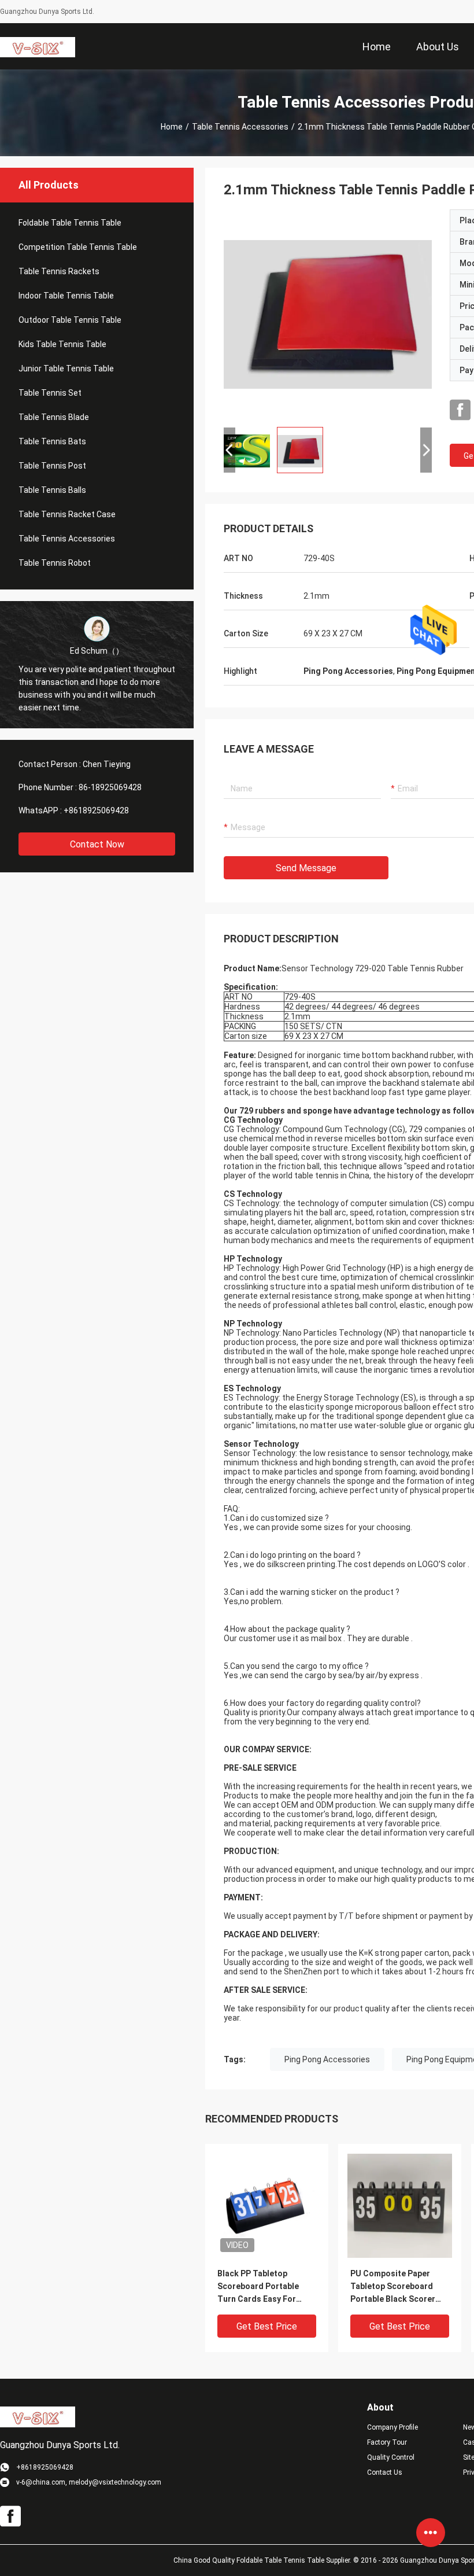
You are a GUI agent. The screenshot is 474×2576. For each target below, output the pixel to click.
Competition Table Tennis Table (78, 247)
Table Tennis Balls (52, 490)
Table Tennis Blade (54, 417)
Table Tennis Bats (52, 441)
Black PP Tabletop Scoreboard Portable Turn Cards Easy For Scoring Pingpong (258, 2287)
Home (172, 127)
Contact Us (385, 2472)
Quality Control (391, 2457)
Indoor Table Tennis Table (66, 296)
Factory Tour (387, 2442)
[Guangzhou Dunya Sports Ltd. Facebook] (460, 410)
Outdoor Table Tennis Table (70, 320)
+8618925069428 (96, 810)
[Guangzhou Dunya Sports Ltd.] (38, 46)
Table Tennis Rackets (59, 271)
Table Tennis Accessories (240, 127)
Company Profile (392, 2427)
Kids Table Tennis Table (62, 344)
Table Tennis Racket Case (67, 514)
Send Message (306, 868)
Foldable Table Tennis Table (70, 223)
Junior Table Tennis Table (66, 368)
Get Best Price (267, 2326)
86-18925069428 (110, 787)
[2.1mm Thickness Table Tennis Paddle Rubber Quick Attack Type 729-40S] (328, 314)
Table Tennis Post (52, 466)
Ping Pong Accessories (327, 2059)
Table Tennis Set (50, 393)
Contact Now (97, 844)
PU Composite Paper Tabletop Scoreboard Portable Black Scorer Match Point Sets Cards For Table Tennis (396, 2287)
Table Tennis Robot (55, 563)
